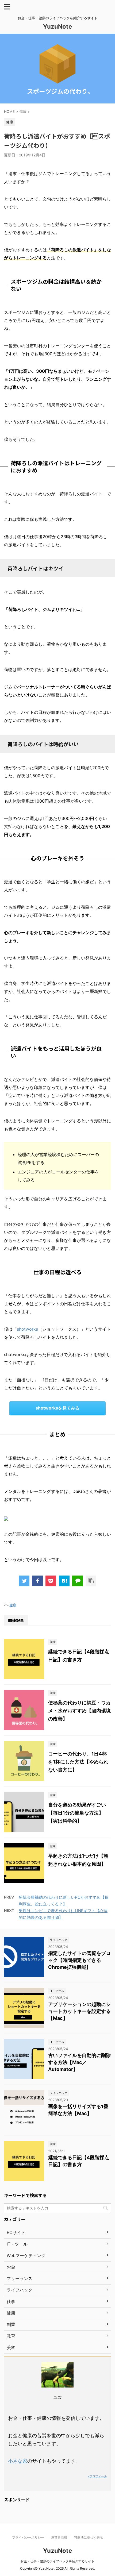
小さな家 (18, 2461)
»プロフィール (97, 2476)
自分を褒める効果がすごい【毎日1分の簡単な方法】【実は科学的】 (77, 1813)
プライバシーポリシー (28, 2537)
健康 (13, 1605)
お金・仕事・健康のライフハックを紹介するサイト (57, 2561)
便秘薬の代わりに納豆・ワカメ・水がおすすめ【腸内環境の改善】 (79, 1711)
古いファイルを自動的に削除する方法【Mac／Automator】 (79, 2062)
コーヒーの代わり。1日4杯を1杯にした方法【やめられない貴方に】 (78, 1762)
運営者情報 (59, 2537)
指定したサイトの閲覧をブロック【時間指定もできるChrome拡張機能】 (79, 1960)
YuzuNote (57, 26)
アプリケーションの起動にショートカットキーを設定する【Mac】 (79, 2011)
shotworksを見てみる (57, 1408)
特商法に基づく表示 (89, 2537)
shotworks (27, 1329)
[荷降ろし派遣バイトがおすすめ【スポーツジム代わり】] (64, 1581)
